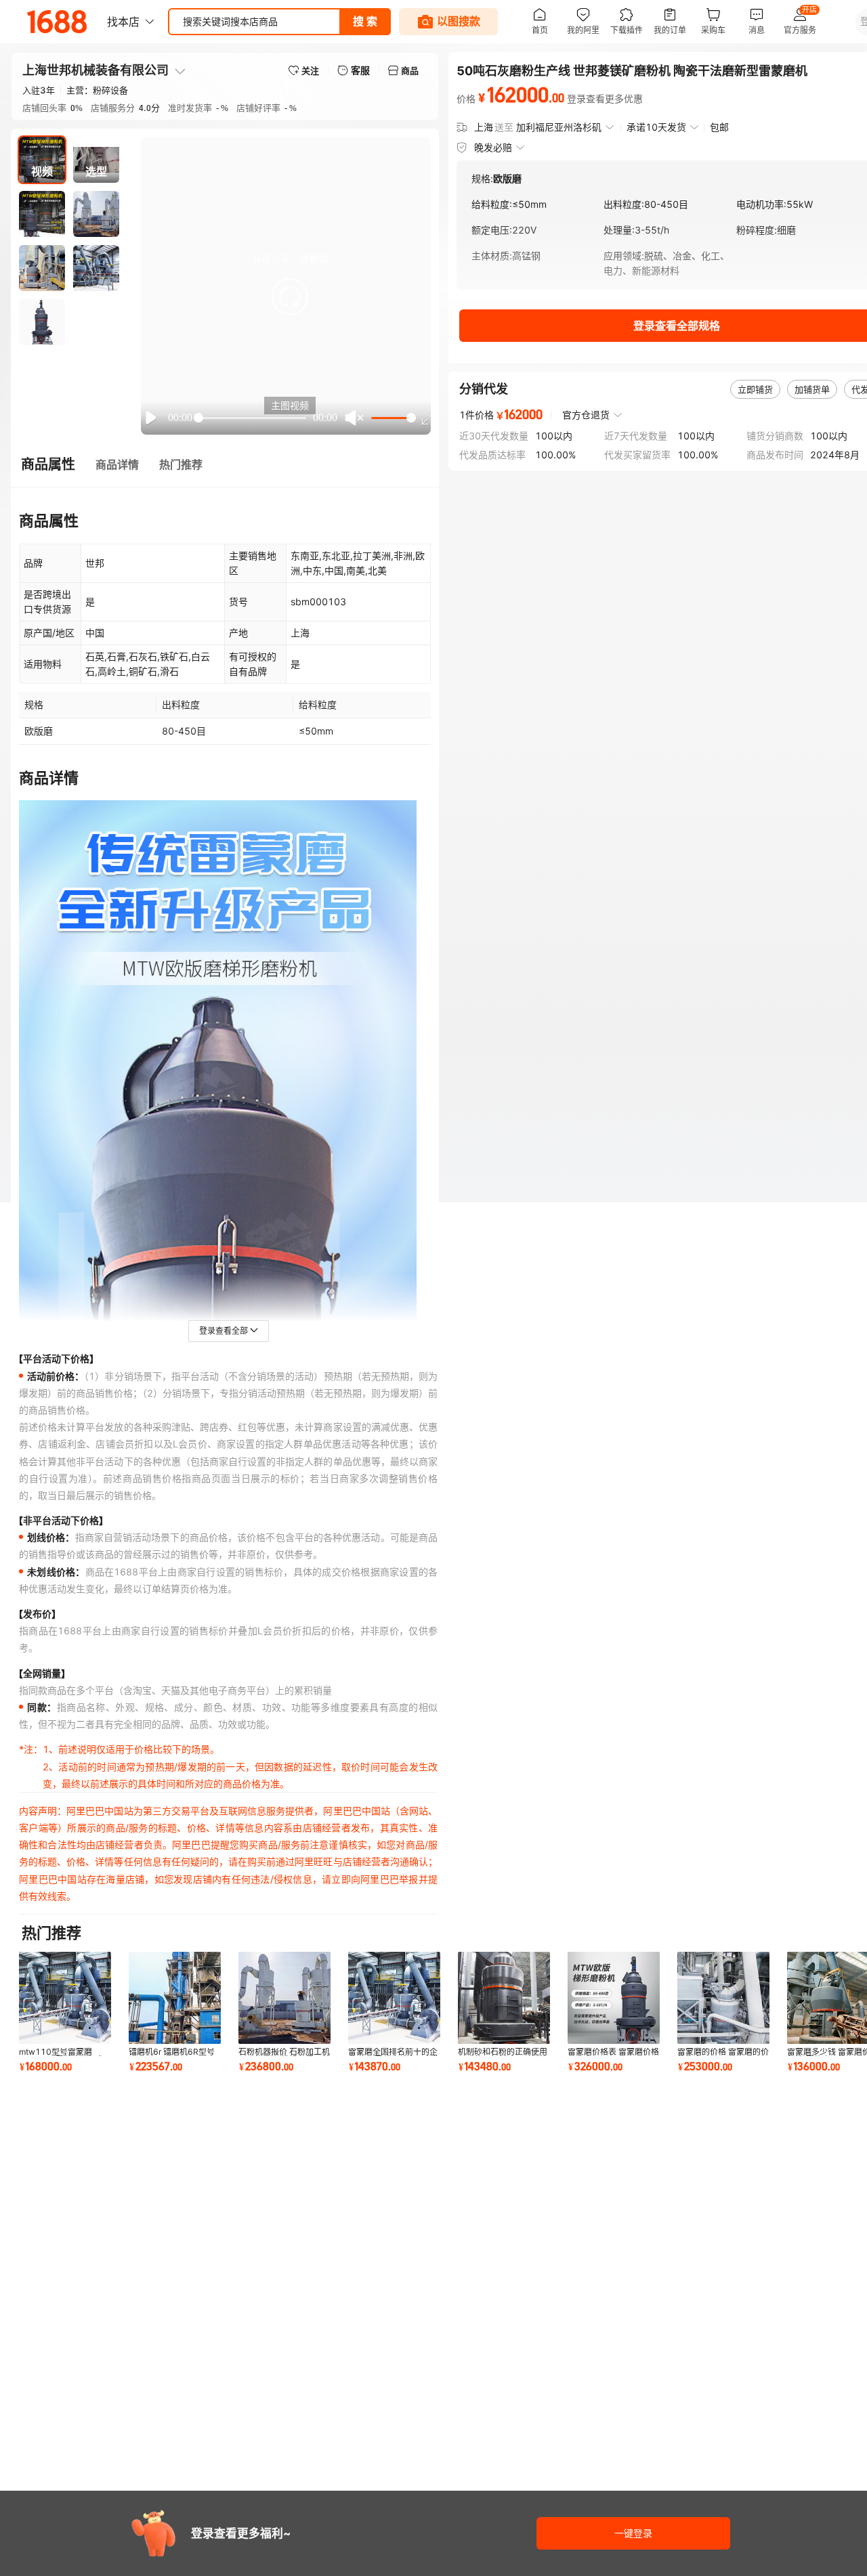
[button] (290, 297)
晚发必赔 (493, 147)
